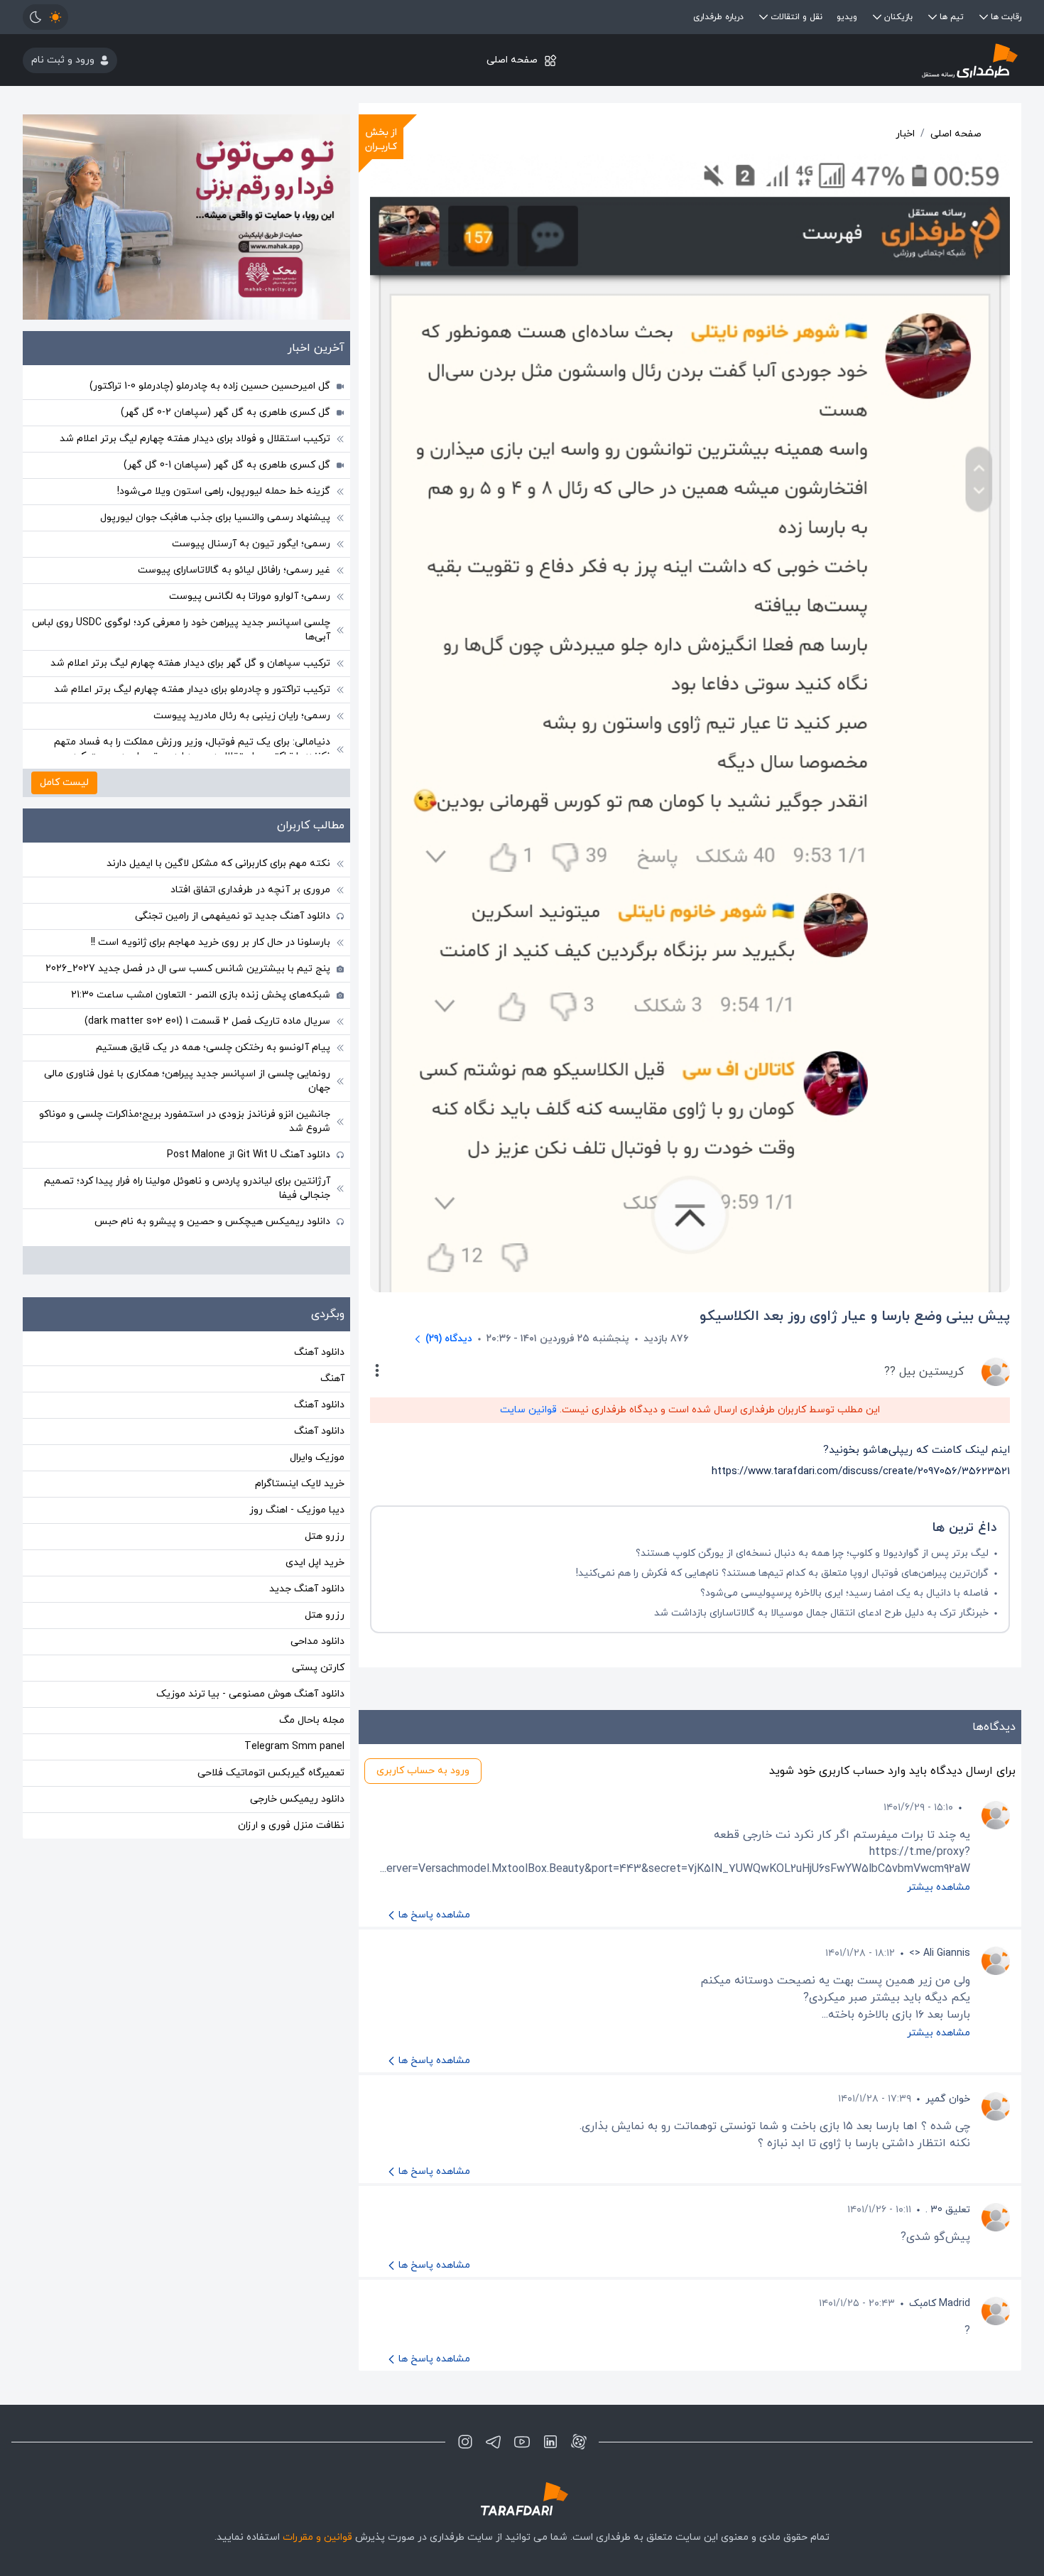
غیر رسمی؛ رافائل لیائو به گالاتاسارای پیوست (234, 570)
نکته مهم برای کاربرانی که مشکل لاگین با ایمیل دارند (218, 864)
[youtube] (522, 2442)
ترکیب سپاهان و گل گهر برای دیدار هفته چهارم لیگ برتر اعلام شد (190, 663)
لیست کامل (64, 783)
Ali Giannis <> (940, 1953)
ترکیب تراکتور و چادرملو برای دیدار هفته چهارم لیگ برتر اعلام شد (192, 689)
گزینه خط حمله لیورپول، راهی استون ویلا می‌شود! (224, 491)
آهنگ (332, 1379)
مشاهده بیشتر (939, 1887)
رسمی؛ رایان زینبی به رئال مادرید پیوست (242, 716)
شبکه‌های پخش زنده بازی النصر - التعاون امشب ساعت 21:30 (201, 995)
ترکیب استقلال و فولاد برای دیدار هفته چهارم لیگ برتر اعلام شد (195, 439)
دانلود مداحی (317, 1641)
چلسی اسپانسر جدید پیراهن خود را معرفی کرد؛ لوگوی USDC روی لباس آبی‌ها (181, 630)
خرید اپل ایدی (315, 1563)
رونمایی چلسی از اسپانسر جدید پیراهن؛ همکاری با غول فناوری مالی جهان (187, 1081)
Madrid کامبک (940, 2304)
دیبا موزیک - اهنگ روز (297, 1510)
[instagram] (465, 2442)
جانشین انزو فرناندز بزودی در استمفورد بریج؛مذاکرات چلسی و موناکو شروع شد (185, 1121)
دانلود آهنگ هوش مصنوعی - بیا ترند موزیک (250, 1694)
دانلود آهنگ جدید (307, 1589)
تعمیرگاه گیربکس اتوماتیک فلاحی (271, 1773)
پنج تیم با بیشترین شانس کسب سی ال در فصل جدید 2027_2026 (188, 969)
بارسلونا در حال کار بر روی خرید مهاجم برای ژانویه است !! (211, 942)
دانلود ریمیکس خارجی (297, 1799)
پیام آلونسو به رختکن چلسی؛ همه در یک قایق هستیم (213, 1048)
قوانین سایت (528, 1410)
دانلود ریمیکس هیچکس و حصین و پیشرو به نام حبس (212, 1222)
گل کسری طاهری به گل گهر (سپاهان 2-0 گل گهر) (225, 412)
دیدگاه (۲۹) (449, 1339)
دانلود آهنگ (319, 1352)
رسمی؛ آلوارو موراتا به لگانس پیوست (250, 596)
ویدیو (847, 17)
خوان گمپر (948, 2099)
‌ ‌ (969, 1808)
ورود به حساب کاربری (423, 1771)
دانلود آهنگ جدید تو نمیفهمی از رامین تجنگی (233, 916)
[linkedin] (550, 2442)
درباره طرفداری (718, 17)
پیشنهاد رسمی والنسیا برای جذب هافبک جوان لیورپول (215, 518)
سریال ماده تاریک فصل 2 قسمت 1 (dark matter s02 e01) (207, 1021)
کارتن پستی (318, 1668)
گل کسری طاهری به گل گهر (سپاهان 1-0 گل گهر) (227, 465)
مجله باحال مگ (312, 1720)
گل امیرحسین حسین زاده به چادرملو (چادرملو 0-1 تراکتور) (210, 386)
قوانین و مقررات (317, 2537)
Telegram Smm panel (294, 1747)
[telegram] (494, 2442)
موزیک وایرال (317, 1457)
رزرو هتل (325, 1536)
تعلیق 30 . (948, 2210)
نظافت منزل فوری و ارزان (291, 1825)
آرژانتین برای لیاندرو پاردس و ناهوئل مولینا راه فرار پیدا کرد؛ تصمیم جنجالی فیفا (187, 1188)
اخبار (905, 134)
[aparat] (579, 2442)
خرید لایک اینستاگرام (300, 1484)
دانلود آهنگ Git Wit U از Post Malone (249, 1155)
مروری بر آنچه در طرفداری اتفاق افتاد (250, 890)
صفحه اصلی (512, 60)
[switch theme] (45, 17)
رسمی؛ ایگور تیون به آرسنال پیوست (251, 544)
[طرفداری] (855, 60)
